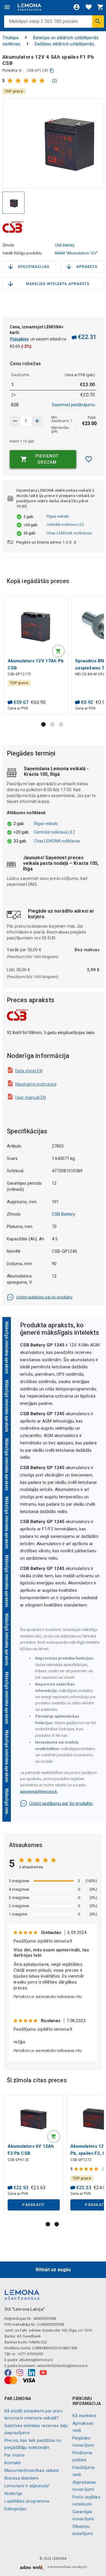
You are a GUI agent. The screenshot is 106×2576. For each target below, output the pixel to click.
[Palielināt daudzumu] (15, 421)
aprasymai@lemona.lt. (39, 1791)
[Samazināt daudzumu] (37, 421)
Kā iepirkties (84, 2416)
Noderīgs (13, 2493)
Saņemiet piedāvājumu (73, 405)
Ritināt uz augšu (53, 2270)
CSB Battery (65, 245)
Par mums (15, 2455)
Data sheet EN (29, 1071)
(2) (54, 81)
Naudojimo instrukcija (36, 1084)
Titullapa (10, 38)
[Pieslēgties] (77, 7)
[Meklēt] (98, 22)
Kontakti (13, 2463)
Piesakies (19, 339)
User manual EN (31, 1097)
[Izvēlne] (7, 7)
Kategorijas (16, 2509)
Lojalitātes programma (27, 2501)
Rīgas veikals (58, 516)
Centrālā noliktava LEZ (65, 525)
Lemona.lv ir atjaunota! (27, 2486)
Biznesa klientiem (22, 2478)
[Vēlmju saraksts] (89, 7)
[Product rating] (28, 81)
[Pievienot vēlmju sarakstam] (88, 459)
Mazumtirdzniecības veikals (32, 2470)
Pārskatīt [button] (33, 2205)
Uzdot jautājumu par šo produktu (44, 1297)
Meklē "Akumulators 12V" (76, 253)
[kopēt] (52, 71)
